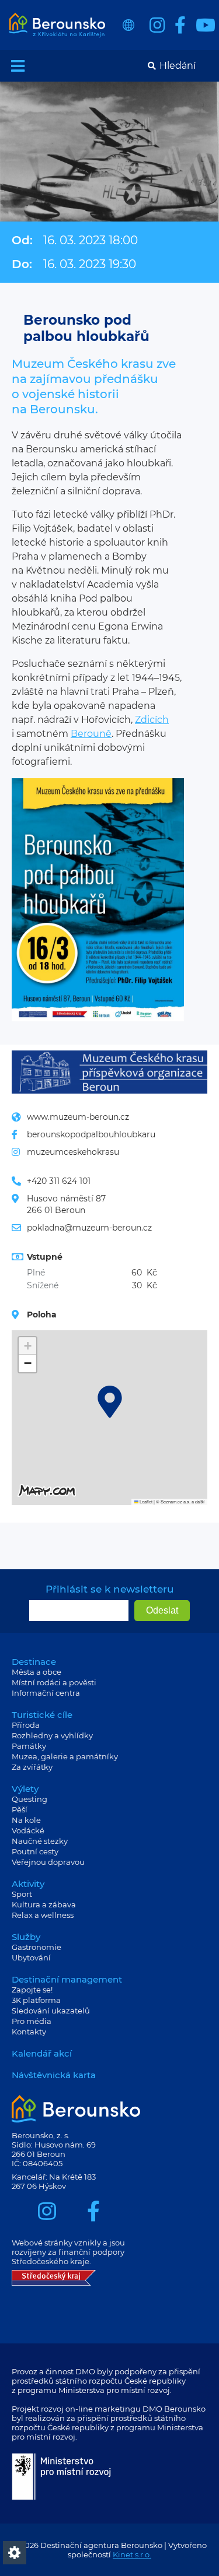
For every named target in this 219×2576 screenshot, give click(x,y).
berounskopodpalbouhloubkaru (91, 1134)
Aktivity (28, 1884)
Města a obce (36, 1672)
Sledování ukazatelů (51, 2011)
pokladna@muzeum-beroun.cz (89, 1228)
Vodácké (28, 1830)
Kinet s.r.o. (132, 2554)
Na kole (26, 1820)
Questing (29, 1799)
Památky (29, 1746)
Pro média (32, 2021)
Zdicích (152, 720)
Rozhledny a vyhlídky (52, 1735)
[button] (110, 1402)
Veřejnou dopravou (48, 1862)
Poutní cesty (35, 1851)
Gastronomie (36, 1947)
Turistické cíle (42, 1715)
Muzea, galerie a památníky (65, 1756)
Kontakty (29, 2032)
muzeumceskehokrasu (73, 1152)
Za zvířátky (32, 1767)
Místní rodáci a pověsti (54, 1682)
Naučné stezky (40, 1841)
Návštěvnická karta (54, 2075)
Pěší (20, 1809)
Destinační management (67, 1979)
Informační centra (46, 1693)
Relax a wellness (43, 1915)
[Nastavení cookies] (15, 2553)
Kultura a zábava (44, 1904)
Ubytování (31, 1958)
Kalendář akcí (42, 2053)
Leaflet (145, 1501)
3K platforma (36, 2000)
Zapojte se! (32, 1990)
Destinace (34, 1662)
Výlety (25, 1789)
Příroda (26, 1725)
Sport (22, 1894)
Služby (26, 1937)
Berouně (91, 734)
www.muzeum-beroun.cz (78, 1117)
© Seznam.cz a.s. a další (180, 1501)
